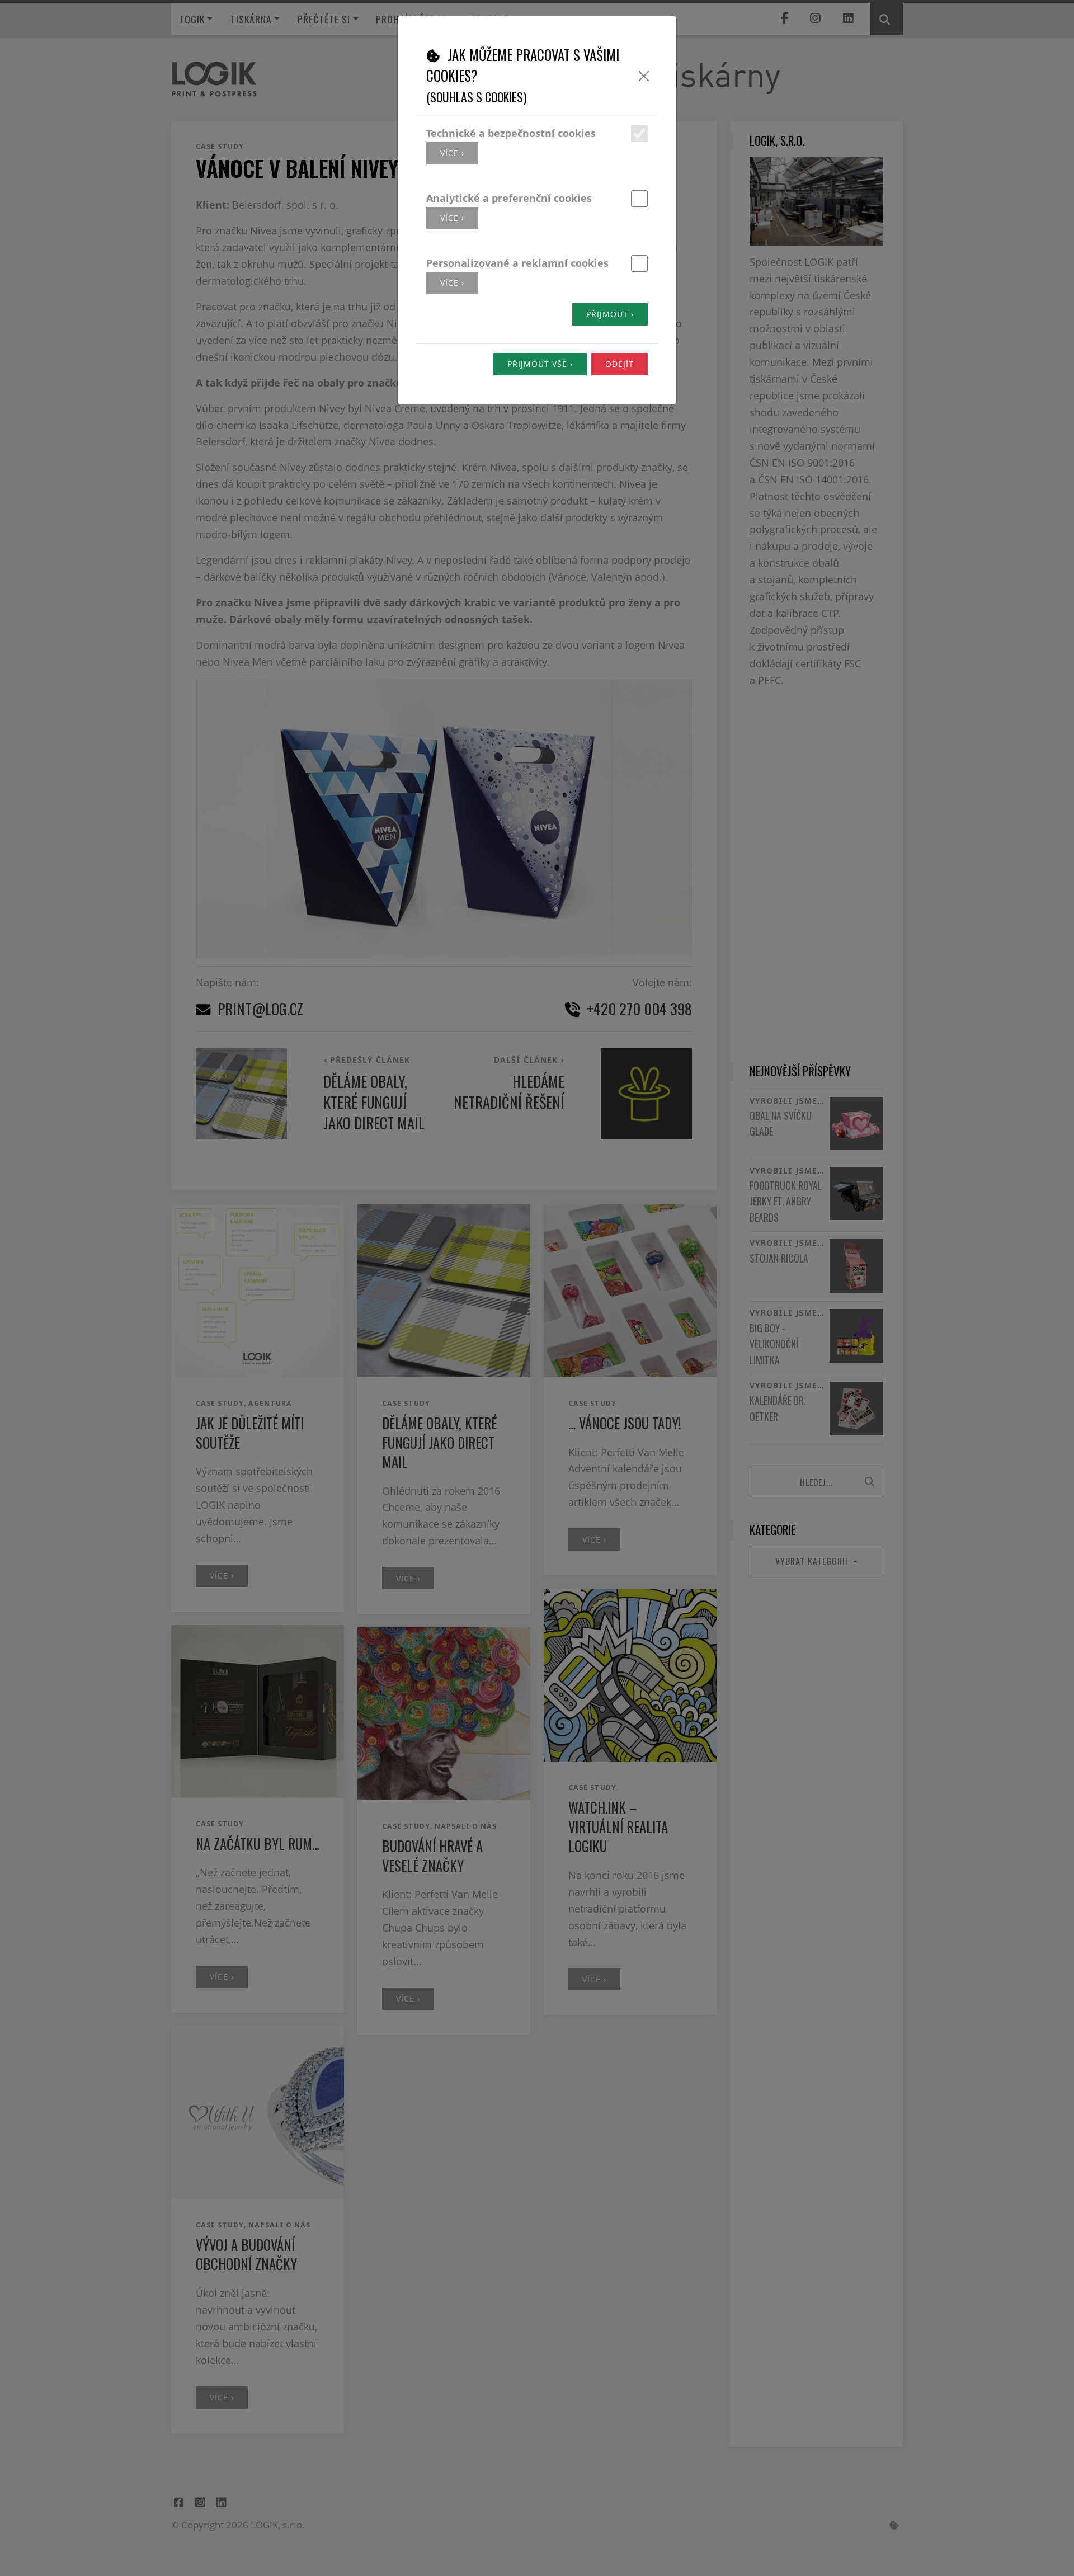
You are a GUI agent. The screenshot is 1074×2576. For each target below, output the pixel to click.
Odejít (620, 364)
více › (452, 153)
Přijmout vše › (540, 364)
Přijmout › (610, 314)
